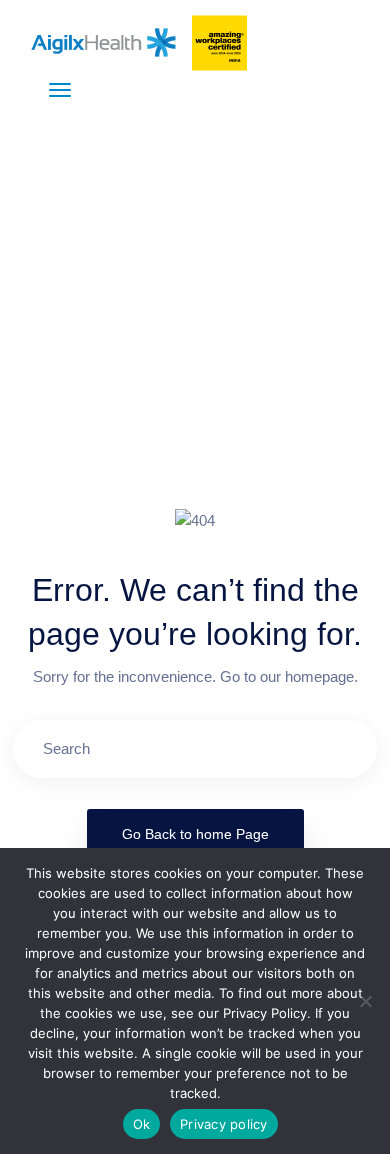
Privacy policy (224, 1124)
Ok (142, 1124)
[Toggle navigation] (60, 90)
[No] (365, 1001)
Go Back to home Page (195, 834)
